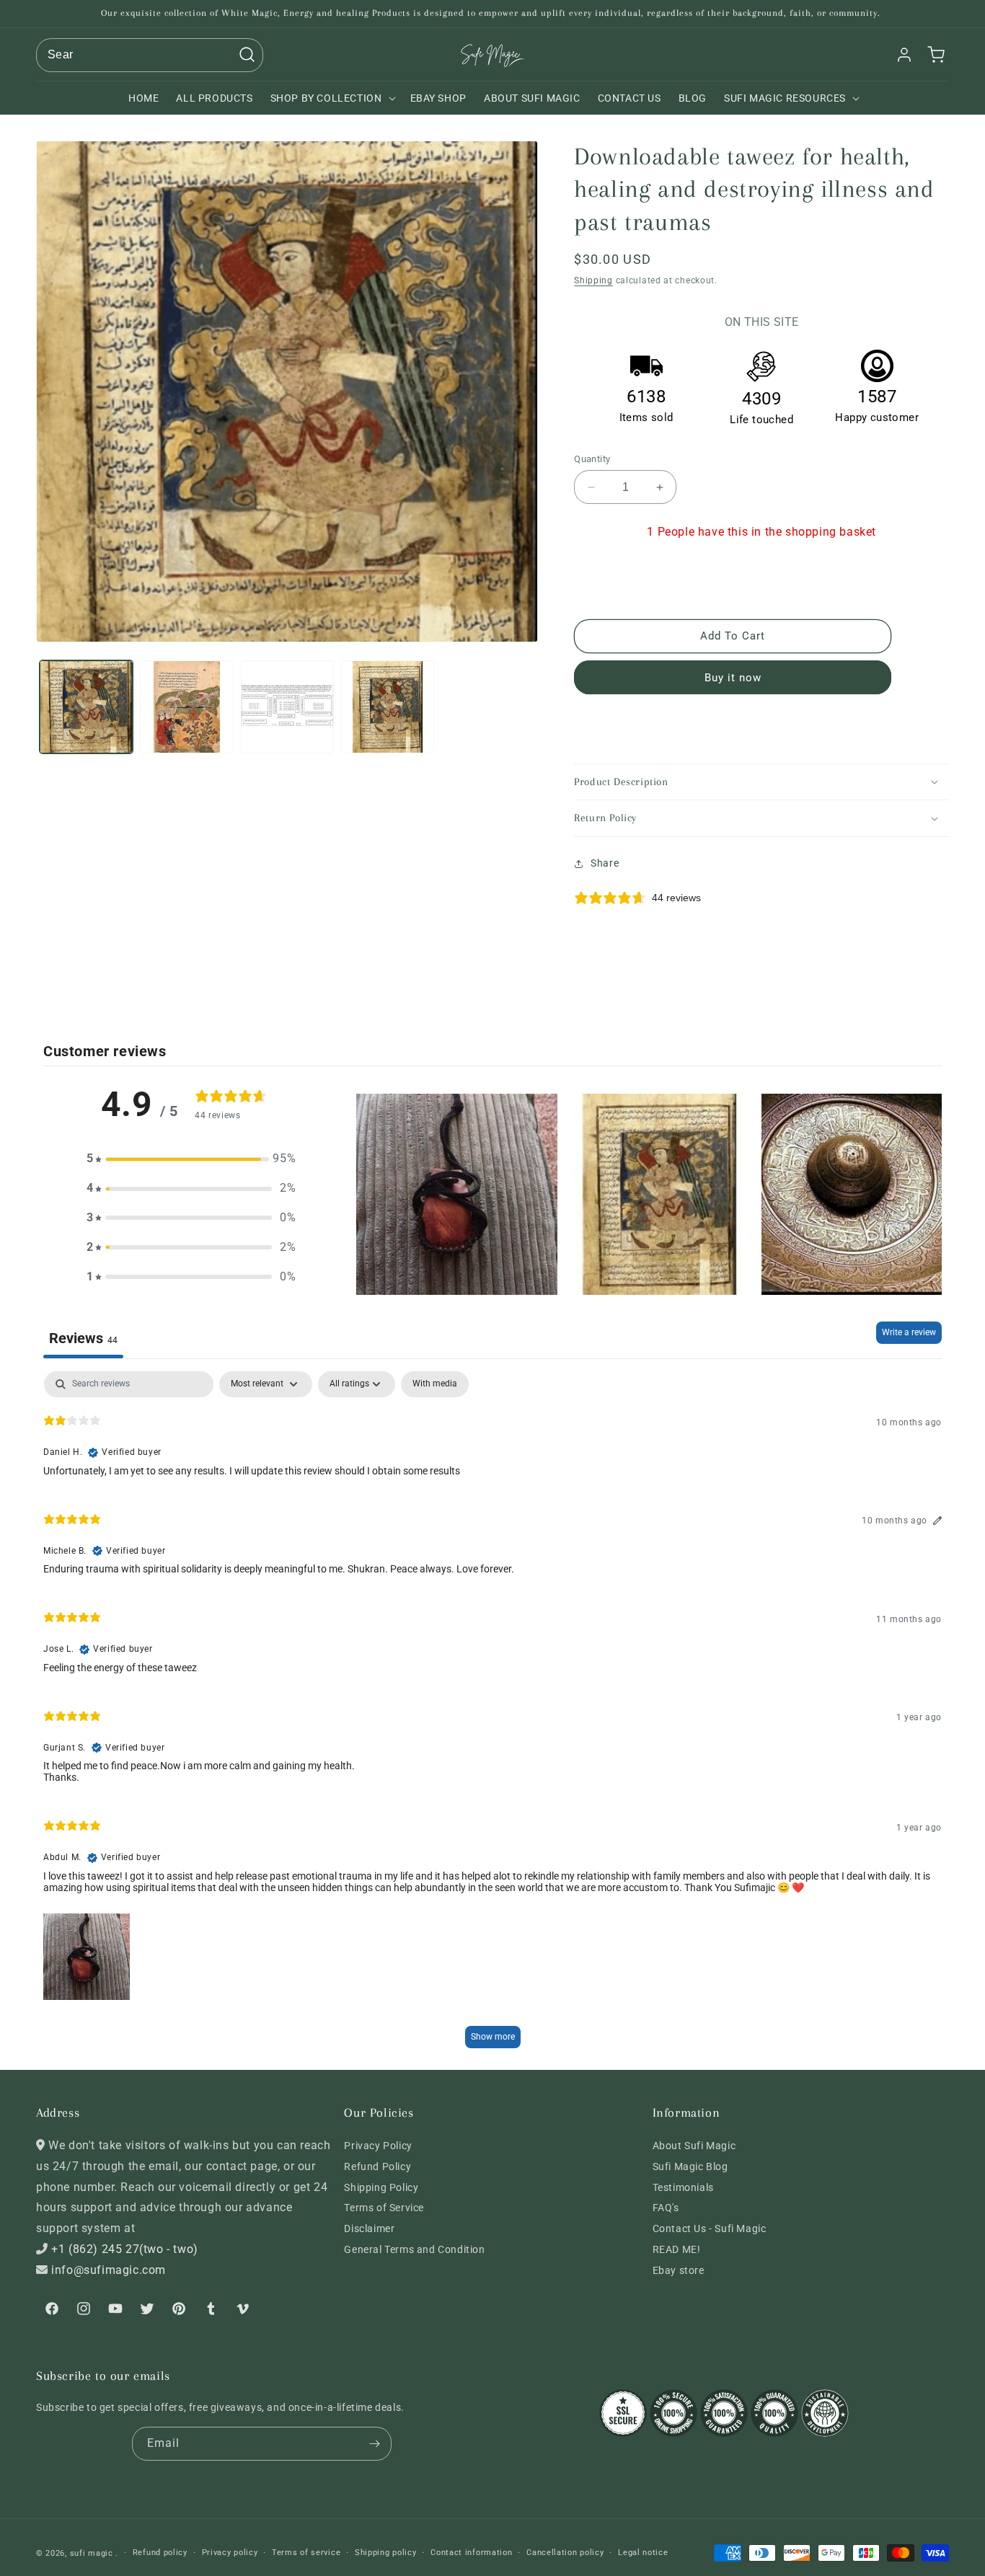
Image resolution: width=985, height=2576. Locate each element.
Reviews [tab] (83, 1338)
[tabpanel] (492, 1716)
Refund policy (160, 2553)
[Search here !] (247, 55)
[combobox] (150, 55)
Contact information (471, 2553)
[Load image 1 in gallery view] (86, 707)
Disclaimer (369, 2228)
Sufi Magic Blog (690, 2166)
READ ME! (677, 2249)
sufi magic (92, 2553)
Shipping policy (386, 2553)
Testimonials (683, 2187)
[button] (332, 98)
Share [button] (605, 863)
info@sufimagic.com (109, 2270)
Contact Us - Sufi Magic (710, 2228)
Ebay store (679, 2270)
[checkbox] (435, 1384)
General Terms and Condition (414, 2249)
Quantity (592, 459)
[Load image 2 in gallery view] (186, 707)
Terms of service (306, 2553)
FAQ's (666, 2208)
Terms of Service (384, 2208)
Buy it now (733, 678)
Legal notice (643, 2553)
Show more (493, 2037)
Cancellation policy (565, 2553)
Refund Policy (377, 2166)
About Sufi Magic (694, 2146)
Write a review (909, 1332)
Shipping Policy (381, 2187)
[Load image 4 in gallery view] (388, 707)
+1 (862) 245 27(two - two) (125, 2249)
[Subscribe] (375, 2444)
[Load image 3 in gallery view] (287, 707)
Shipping (593, 280)
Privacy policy (230, 2553)
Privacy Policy (378, 2146)
